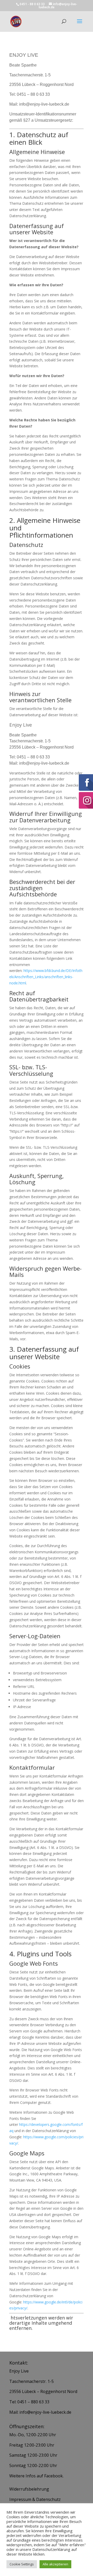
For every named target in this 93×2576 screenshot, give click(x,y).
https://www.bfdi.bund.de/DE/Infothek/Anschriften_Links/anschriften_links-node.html (46, 977)
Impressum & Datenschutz (35, 2499)
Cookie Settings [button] (22, 2564)
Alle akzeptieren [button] (55, 2564)
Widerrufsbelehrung (29, 2489)
